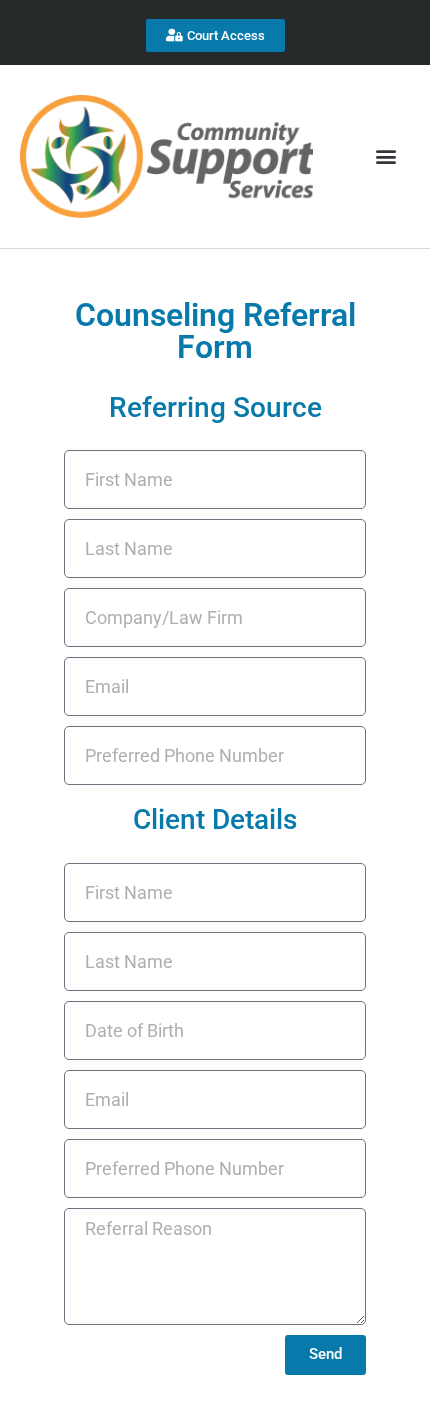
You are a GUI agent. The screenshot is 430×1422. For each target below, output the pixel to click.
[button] (385, 156)
